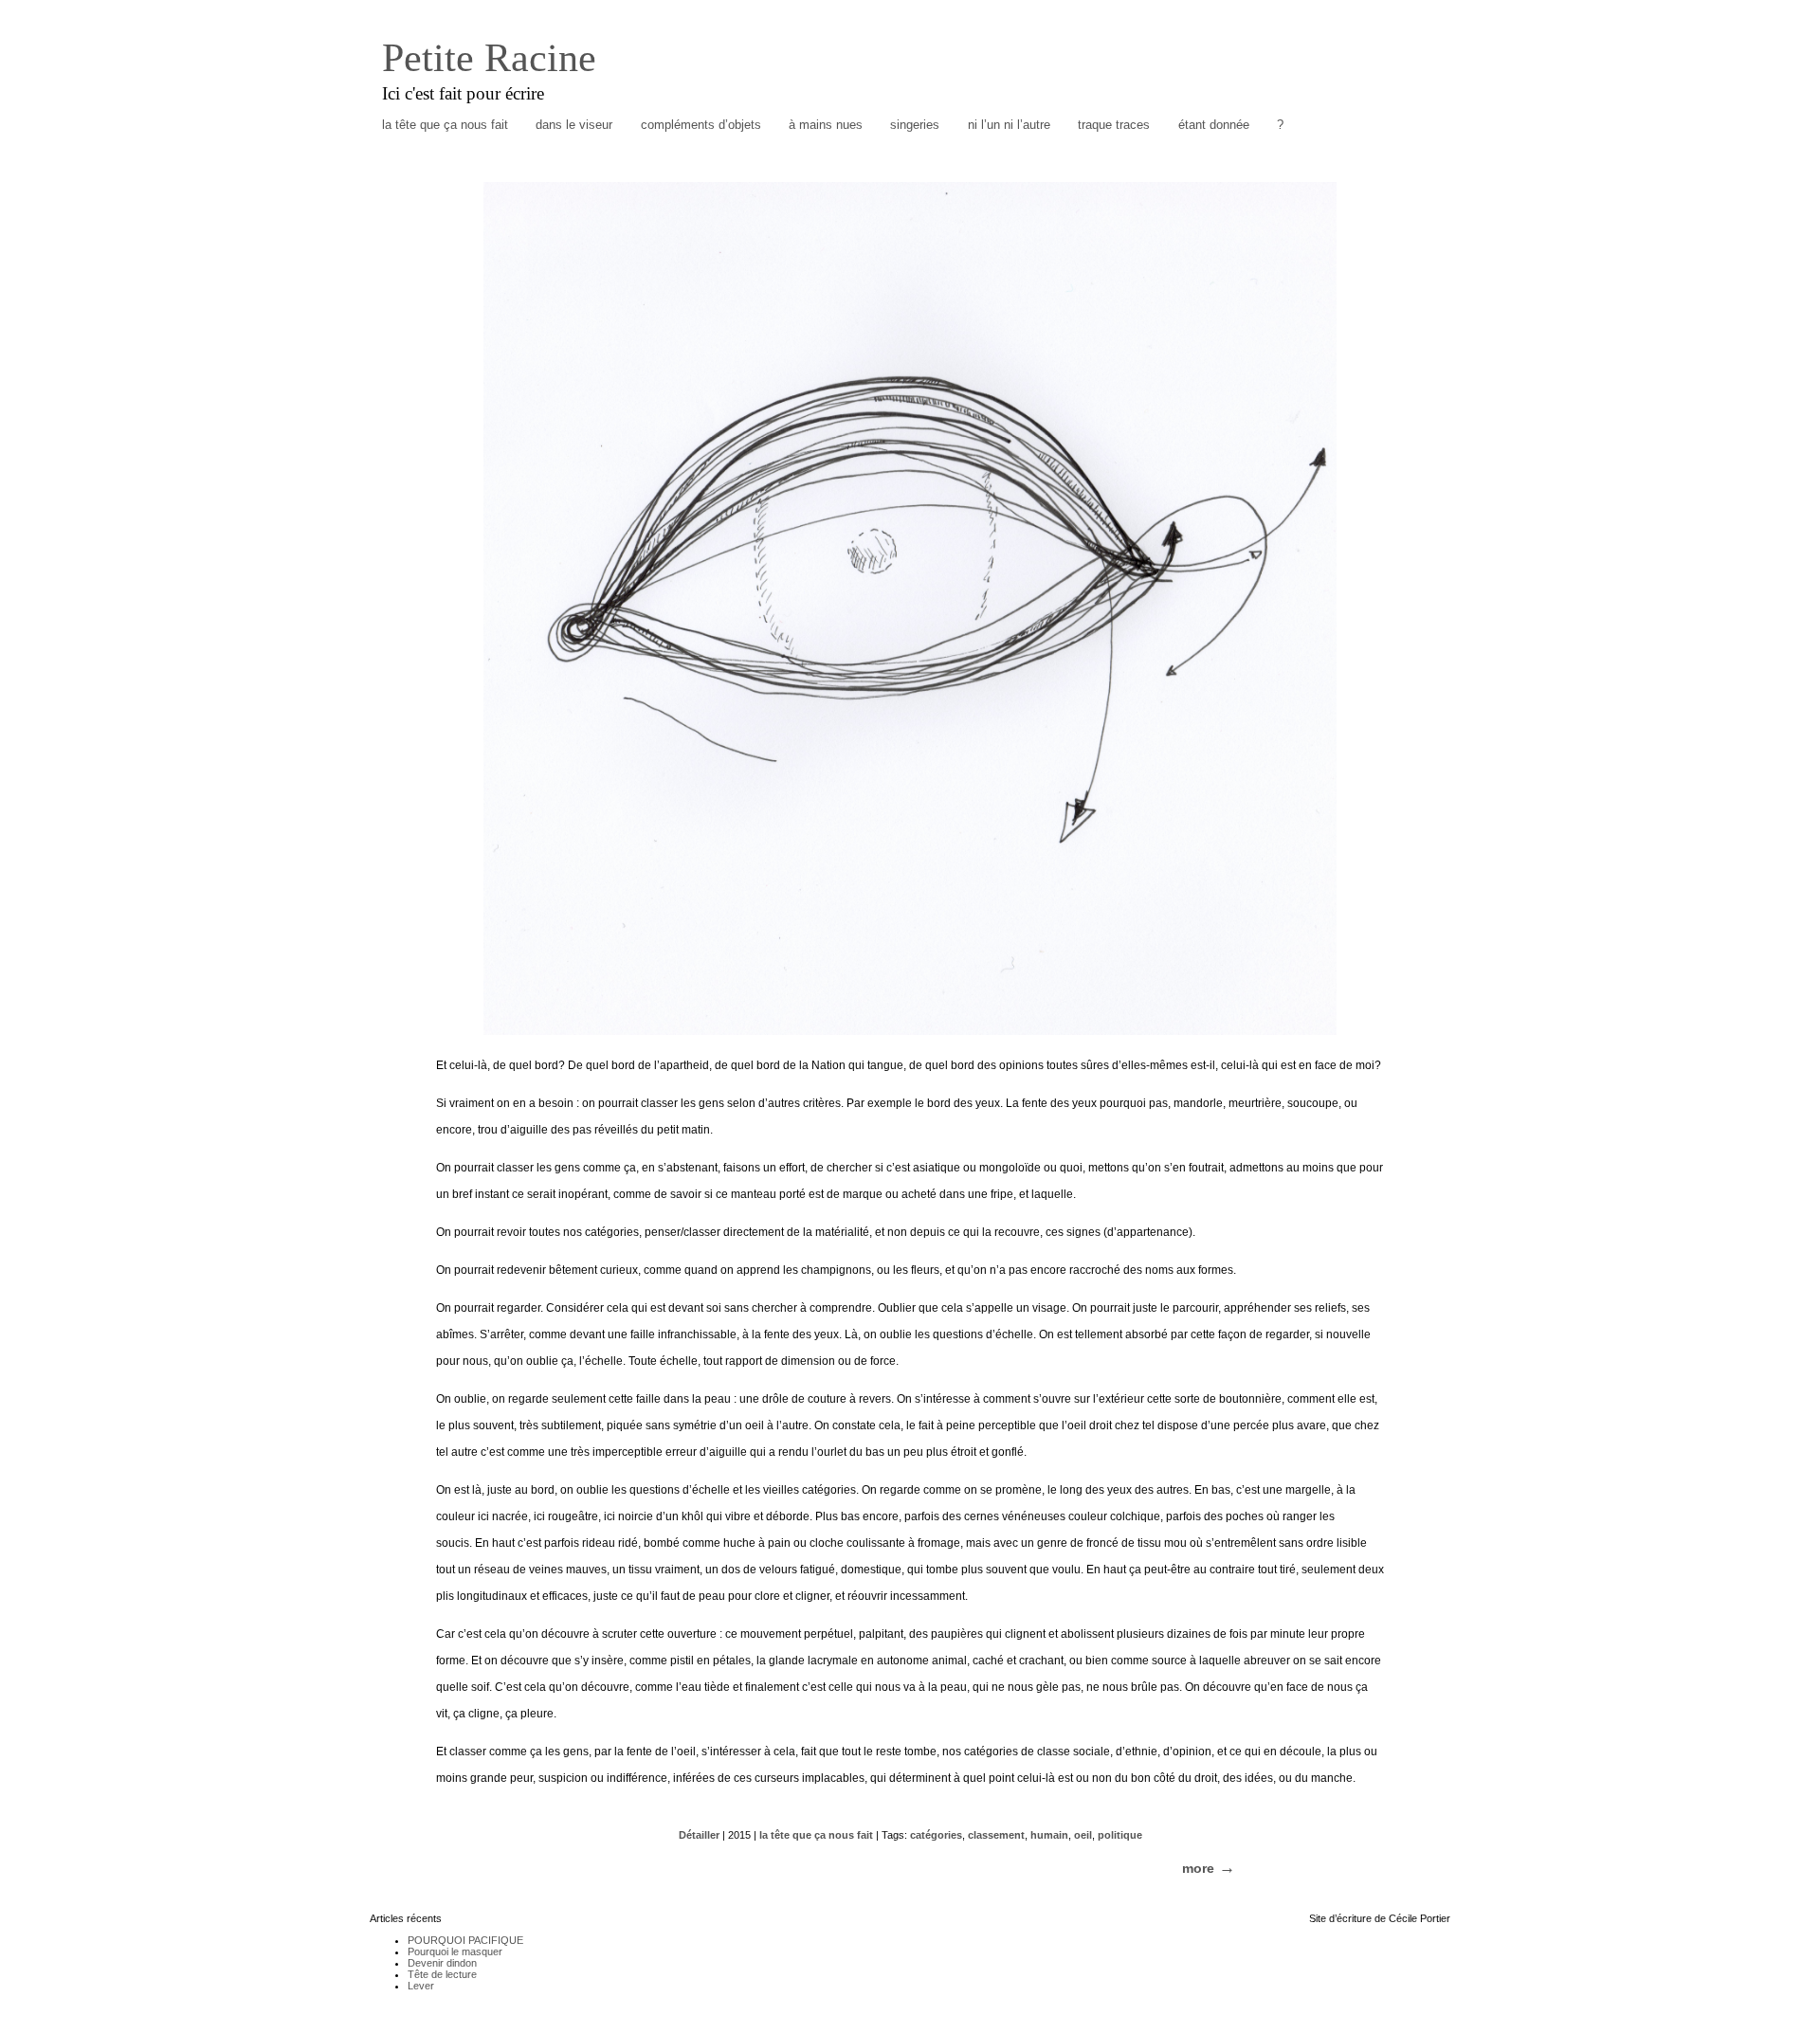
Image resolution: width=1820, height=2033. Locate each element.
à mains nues (826, 125)
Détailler (699, 1835)
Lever (421, 1986)
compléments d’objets (701, 125)
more (1198, 1868)
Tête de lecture (442, 1974)
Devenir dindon (442, 1963)
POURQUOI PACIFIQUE (465, 1940)
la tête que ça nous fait (445, 125)
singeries (915, 125)
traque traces (1114, 125)
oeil (1083, 1835)
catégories (936, 1835)
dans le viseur (574, 125)
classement (996, 1835)
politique (1120, 1835)
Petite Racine (489, 58)
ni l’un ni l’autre (1009, 125)
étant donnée (1214, 125)
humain (1049, 1835)
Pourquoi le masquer (455, 1951)
